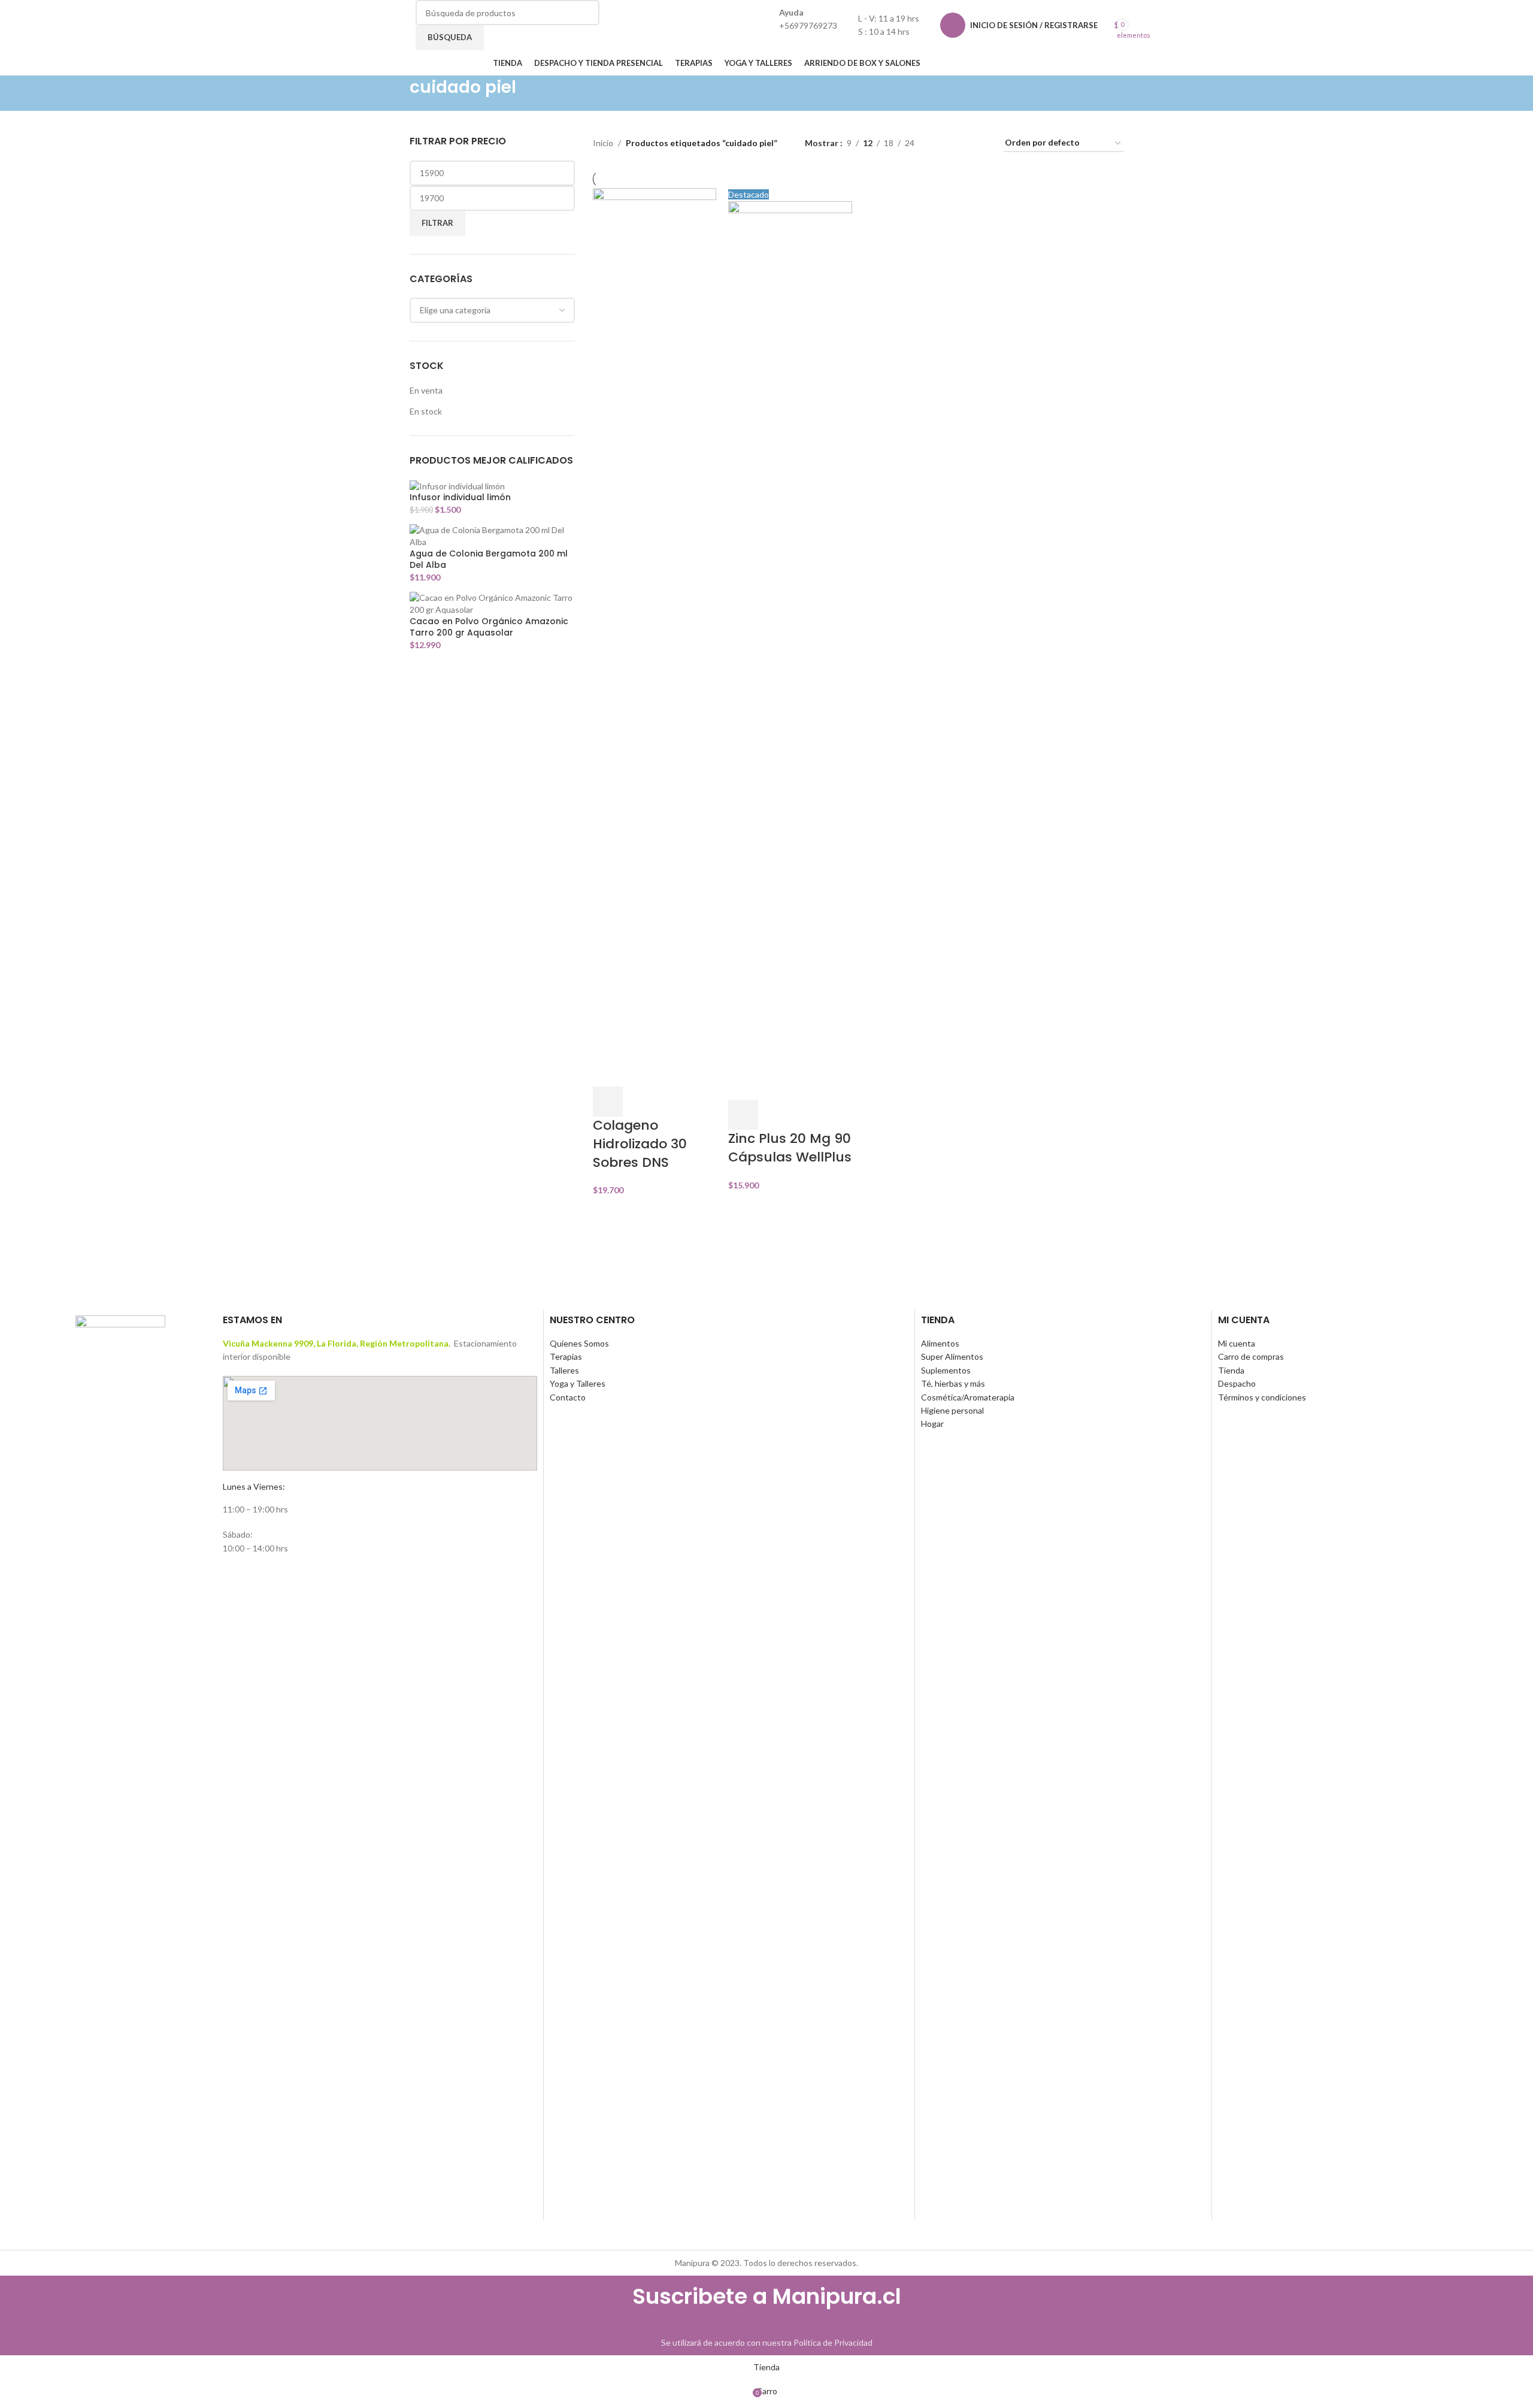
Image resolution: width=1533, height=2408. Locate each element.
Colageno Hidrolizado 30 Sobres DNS (640, 1144)
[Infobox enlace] (766, 38)
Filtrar (437, 223)
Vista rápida (640, 1102)
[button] (608, 1102)
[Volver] (395, 93)
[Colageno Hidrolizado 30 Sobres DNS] (655, 636)
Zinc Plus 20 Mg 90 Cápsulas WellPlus (790, 1148)
